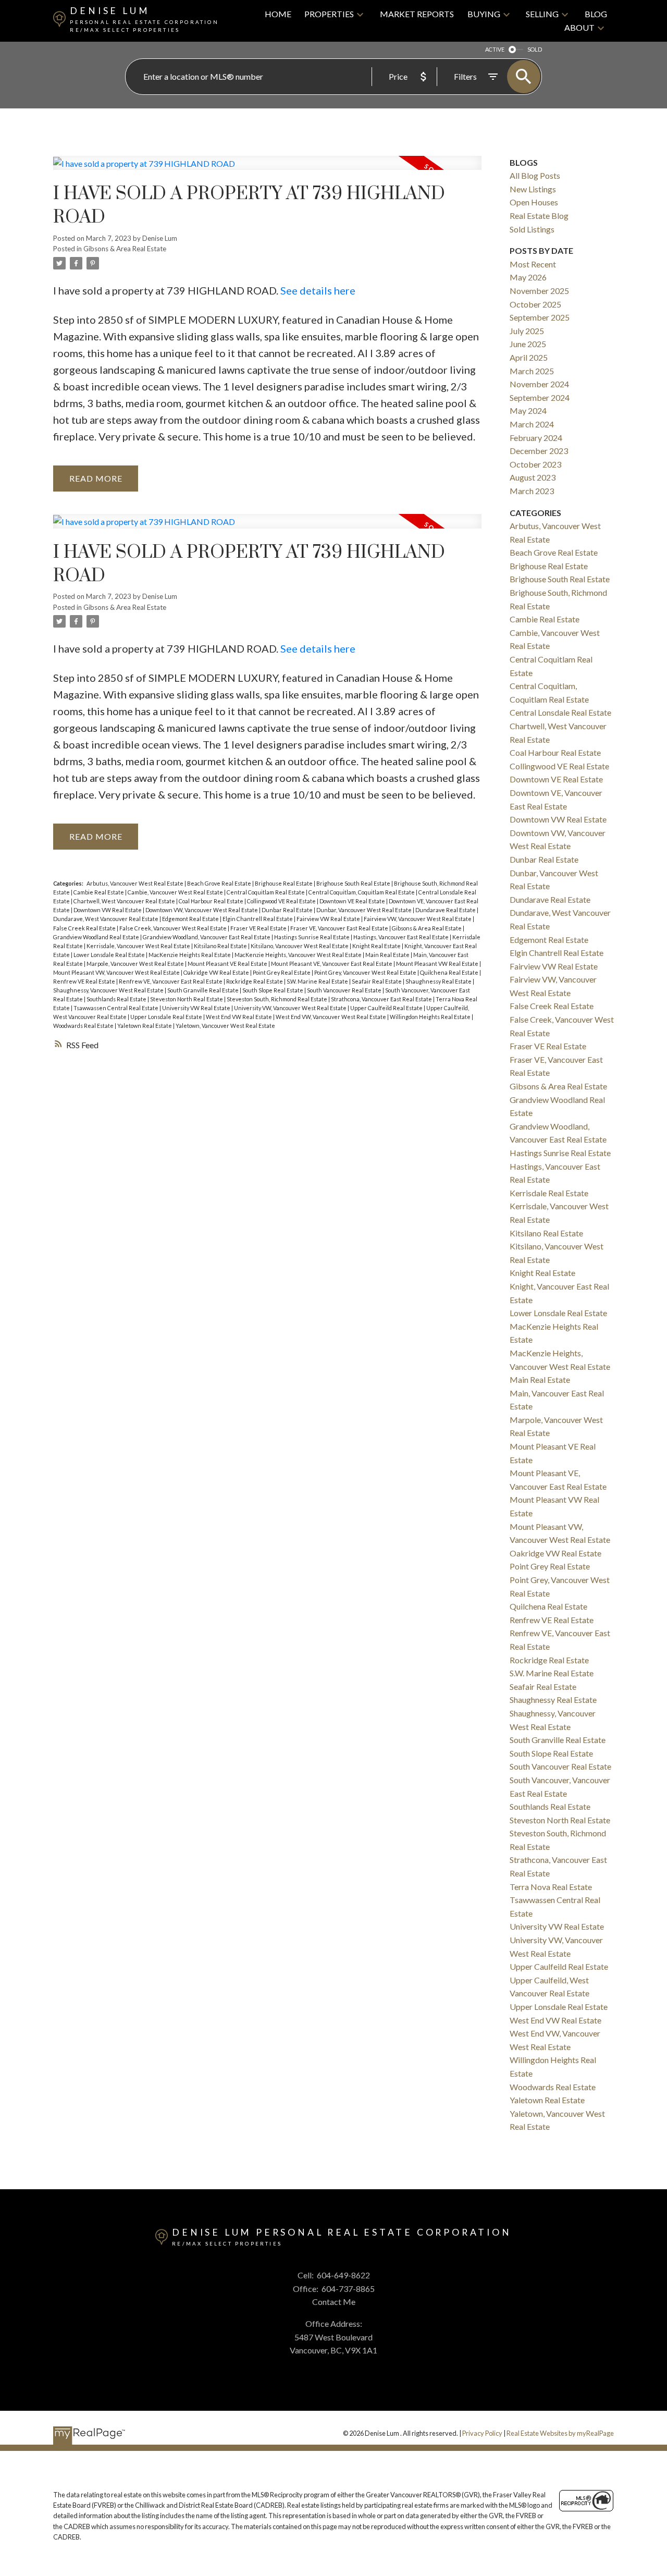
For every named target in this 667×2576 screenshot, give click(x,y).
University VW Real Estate (197, 1008)
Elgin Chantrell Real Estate (258, 919)
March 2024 (532, 424)
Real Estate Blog (539, 216)
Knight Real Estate (377, 946)
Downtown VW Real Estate (108, 910)
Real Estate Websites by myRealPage (560, 2433)
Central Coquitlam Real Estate (266, 892)
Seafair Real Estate (377, 981)
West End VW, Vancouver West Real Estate (331, 1017)
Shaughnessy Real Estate (439, 981)
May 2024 (528, 410)
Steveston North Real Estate (187, 999)
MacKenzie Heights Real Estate (190, 955)
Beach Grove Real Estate (220, 883)
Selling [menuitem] (542, 14)
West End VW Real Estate (239, 1017)
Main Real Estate (388, 955)
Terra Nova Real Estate (551, 1887)
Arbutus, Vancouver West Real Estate (135, 883)
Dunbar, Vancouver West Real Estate (365, 910)
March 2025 (532, 371)
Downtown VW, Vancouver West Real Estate (202, 910)
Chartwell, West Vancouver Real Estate (125, 901)
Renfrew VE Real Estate (85, 981)
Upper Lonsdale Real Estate (167, 1017)
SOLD (535, 49)
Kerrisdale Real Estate (549, 1193)
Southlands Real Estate (117, 999)
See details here (318, 290)
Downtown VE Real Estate (353, 901)
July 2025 (527, 331)
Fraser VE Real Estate (259, 928)
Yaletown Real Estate (145, 1026)
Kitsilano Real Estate (221, 946)
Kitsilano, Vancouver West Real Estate (300, 946)
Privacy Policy (482, 2433)
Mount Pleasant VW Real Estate (438, 964)
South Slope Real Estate (273, 990)
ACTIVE (495, 49)
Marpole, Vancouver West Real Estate (136, 964)
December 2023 (539, 451)
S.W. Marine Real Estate (318, 981)
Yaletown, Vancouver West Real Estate (225, 1026)
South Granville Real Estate (203, 990)
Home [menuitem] (278, 14)
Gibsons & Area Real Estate (125, 249)
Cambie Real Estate (99, 892)
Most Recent (533, 264)
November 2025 (539, 291)
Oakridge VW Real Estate (217, 972)
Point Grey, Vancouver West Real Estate (366, 972)
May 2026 (528, 277)
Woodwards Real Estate (84, 1026)
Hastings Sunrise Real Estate (312, 937)
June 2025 (528, 344)
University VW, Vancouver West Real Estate (291, 1008)
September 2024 (540, 397)
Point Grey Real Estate (282, 972)
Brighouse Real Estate (284, 883)
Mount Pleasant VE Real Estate (228, 964)
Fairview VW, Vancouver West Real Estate (418, 919)
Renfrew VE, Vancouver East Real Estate (171, 981)
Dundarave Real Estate (446, 910)
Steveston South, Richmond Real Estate (277, 999)
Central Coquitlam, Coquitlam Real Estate (362, 892)
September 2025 (540, 317)
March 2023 (532, 491)
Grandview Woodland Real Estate (97, 937)
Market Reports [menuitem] (417, 14)
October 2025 (535, 304)
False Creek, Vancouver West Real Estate (174, 928)
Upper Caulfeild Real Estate (387, 1008)
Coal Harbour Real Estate (212, 901)
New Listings (533, 189)
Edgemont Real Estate (191, 919)
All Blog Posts (535, 175)
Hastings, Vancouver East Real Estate (402, 937)
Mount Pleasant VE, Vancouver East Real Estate (332, 964)
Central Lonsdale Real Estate (560, 712)
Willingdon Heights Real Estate (431, 1017)
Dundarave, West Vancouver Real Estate (106, 919)
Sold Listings (532, 229)
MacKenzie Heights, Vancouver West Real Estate (299, 955)
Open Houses (534, 202)
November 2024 (539, 384)
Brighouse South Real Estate (354, 883)
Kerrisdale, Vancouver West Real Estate (139, 946)
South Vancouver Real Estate (345, 990)
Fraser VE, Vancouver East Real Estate (340, 928)
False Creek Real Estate (85, 928)
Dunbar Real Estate (288, 910)
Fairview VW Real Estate (329, 919)
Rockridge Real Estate (255, 981)
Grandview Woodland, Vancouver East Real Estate (207, 937)
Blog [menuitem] (596, 14)
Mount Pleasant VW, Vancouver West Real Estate (117, 972)
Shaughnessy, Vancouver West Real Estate (109, 990)
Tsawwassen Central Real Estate (116, 1008)
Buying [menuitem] (484, 14)
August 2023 (533, 477)
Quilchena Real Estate (450, 972)
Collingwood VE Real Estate (282, 901)
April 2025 (529, 357)
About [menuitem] (579, 27)
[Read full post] (267, 169)
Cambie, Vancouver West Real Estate (176, 892)
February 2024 (536, 438)
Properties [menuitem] (329, 14)
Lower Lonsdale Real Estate (110, 955)
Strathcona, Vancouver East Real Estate (382, 999)
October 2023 (535, 464)
